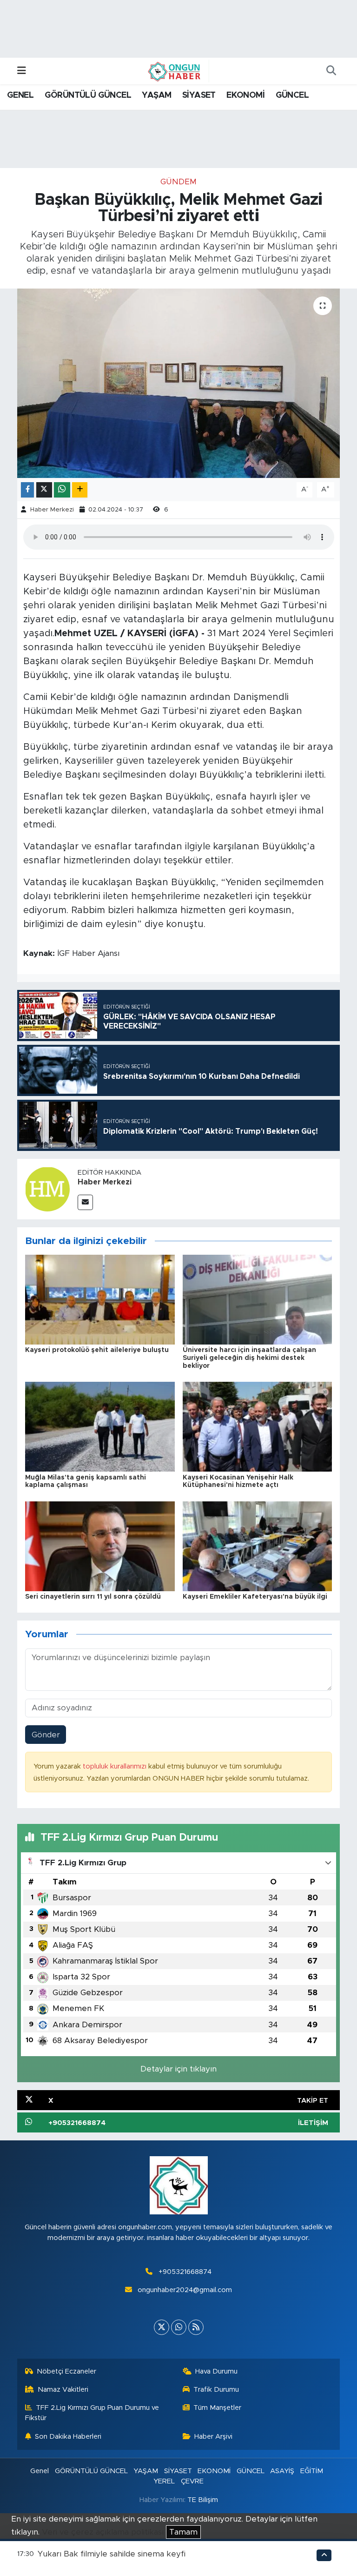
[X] (162, 2327)
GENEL (20, 95)
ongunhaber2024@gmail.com (185, 2290)
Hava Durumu (216, 2371)
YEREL (164, 2481)
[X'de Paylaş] (44, 490)
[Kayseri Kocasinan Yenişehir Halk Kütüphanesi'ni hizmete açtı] (258, 1426)
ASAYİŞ (282, 2471)
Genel (40, 2471)
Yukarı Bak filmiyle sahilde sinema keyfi (112, 2554)
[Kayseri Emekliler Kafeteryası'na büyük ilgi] (258, 1546)
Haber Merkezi (52, 510)
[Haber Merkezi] (47, 1188)
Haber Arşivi (213, 2437)
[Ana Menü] (22, 71)
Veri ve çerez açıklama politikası (103, 2532)
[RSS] (196, 2327)
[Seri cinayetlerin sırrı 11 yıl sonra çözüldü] (100, 1546)
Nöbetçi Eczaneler (66, 2371)
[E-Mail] (85, 1202)
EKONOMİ (245, 95)
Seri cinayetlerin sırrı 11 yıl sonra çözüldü (93, 1597)
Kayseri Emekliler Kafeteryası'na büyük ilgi (255, 1597)
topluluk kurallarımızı (116, 1766)
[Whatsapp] (179, 2327)
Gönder (46, 1735)
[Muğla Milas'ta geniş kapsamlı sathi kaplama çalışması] (100, 1426)
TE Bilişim (203, 2500)
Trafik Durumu (216, 2390)
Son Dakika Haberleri (68, 2437)
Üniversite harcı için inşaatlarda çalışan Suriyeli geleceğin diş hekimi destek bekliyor (249, 1358)
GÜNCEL (292, 95)
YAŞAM (156, 95)
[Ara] (331, 71)
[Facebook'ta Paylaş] (27, 490)
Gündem (178, 182)
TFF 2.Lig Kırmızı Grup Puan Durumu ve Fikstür (92, 2413)
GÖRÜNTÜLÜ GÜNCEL (88, 95)
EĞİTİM (312, 2471)
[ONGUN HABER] (174, 71)
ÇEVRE (192, 2481)
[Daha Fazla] (80, 490)
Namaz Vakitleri (63, 2390)
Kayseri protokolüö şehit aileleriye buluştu (97, 1350)
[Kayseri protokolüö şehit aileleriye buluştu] (100, 1299)
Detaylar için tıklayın (178, 2069)
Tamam (183, 2532)
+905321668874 (185, 2272)
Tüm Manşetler (217, 2408)
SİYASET (199, 95)
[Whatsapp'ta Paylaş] (62, 490)
